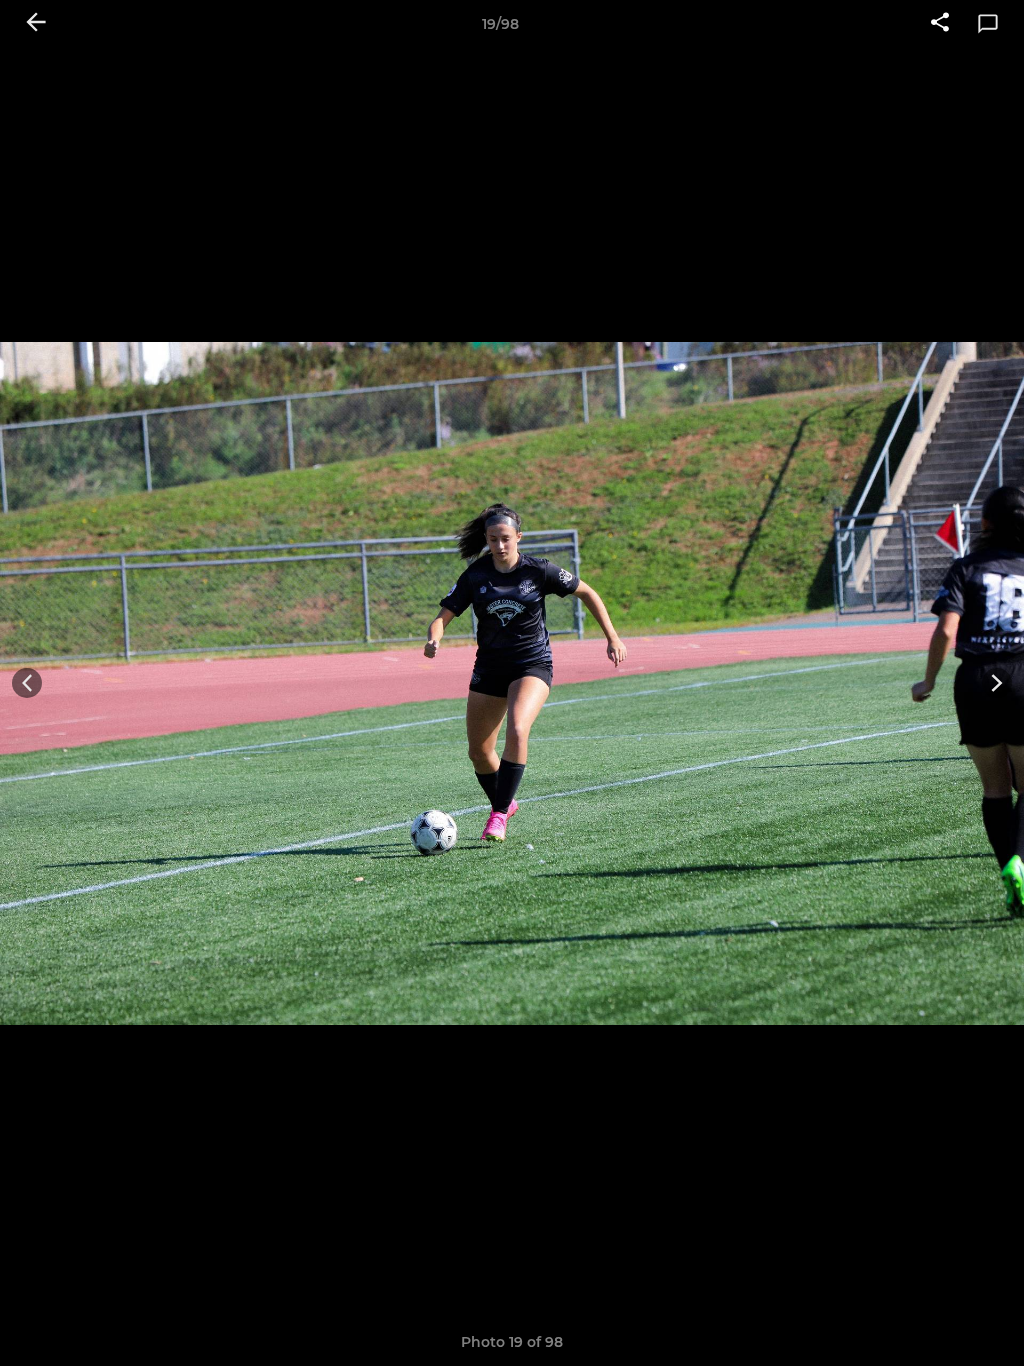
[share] (940, 24)
